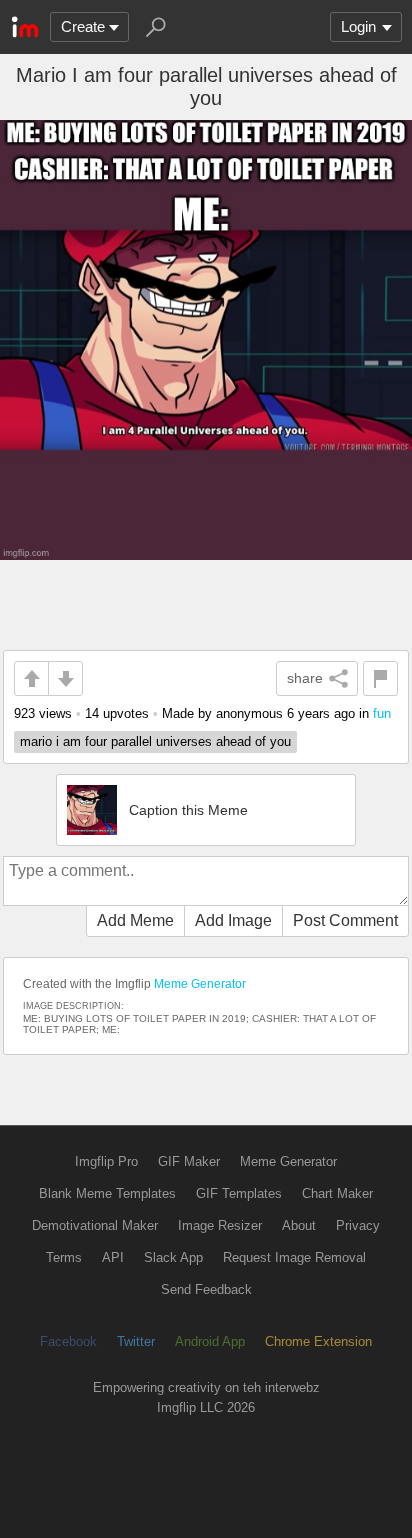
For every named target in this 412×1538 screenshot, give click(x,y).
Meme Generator (200, 984)
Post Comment (345, 920)
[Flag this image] (380, 678)
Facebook (68, 1341)
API (113, 1257)
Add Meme (135, 920)
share (305, 678)
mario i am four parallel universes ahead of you (155, 741)
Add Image (233, 920)
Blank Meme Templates (107, 1193)
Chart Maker (337, 1193)
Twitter (136, 1341)
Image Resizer (220, 1225)
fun (382, 713)
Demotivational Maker (95, 1225)
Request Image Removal (294, 1257)
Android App (210, 1341)
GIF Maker (189, 1161)
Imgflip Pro (106, 1161)
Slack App (173, 1257)
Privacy (358, 1225)
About (299, 1225)
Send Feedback (206, 1289)
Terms (64, 1257)
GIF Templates (239, 1193)
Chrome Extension (318, 1341)
